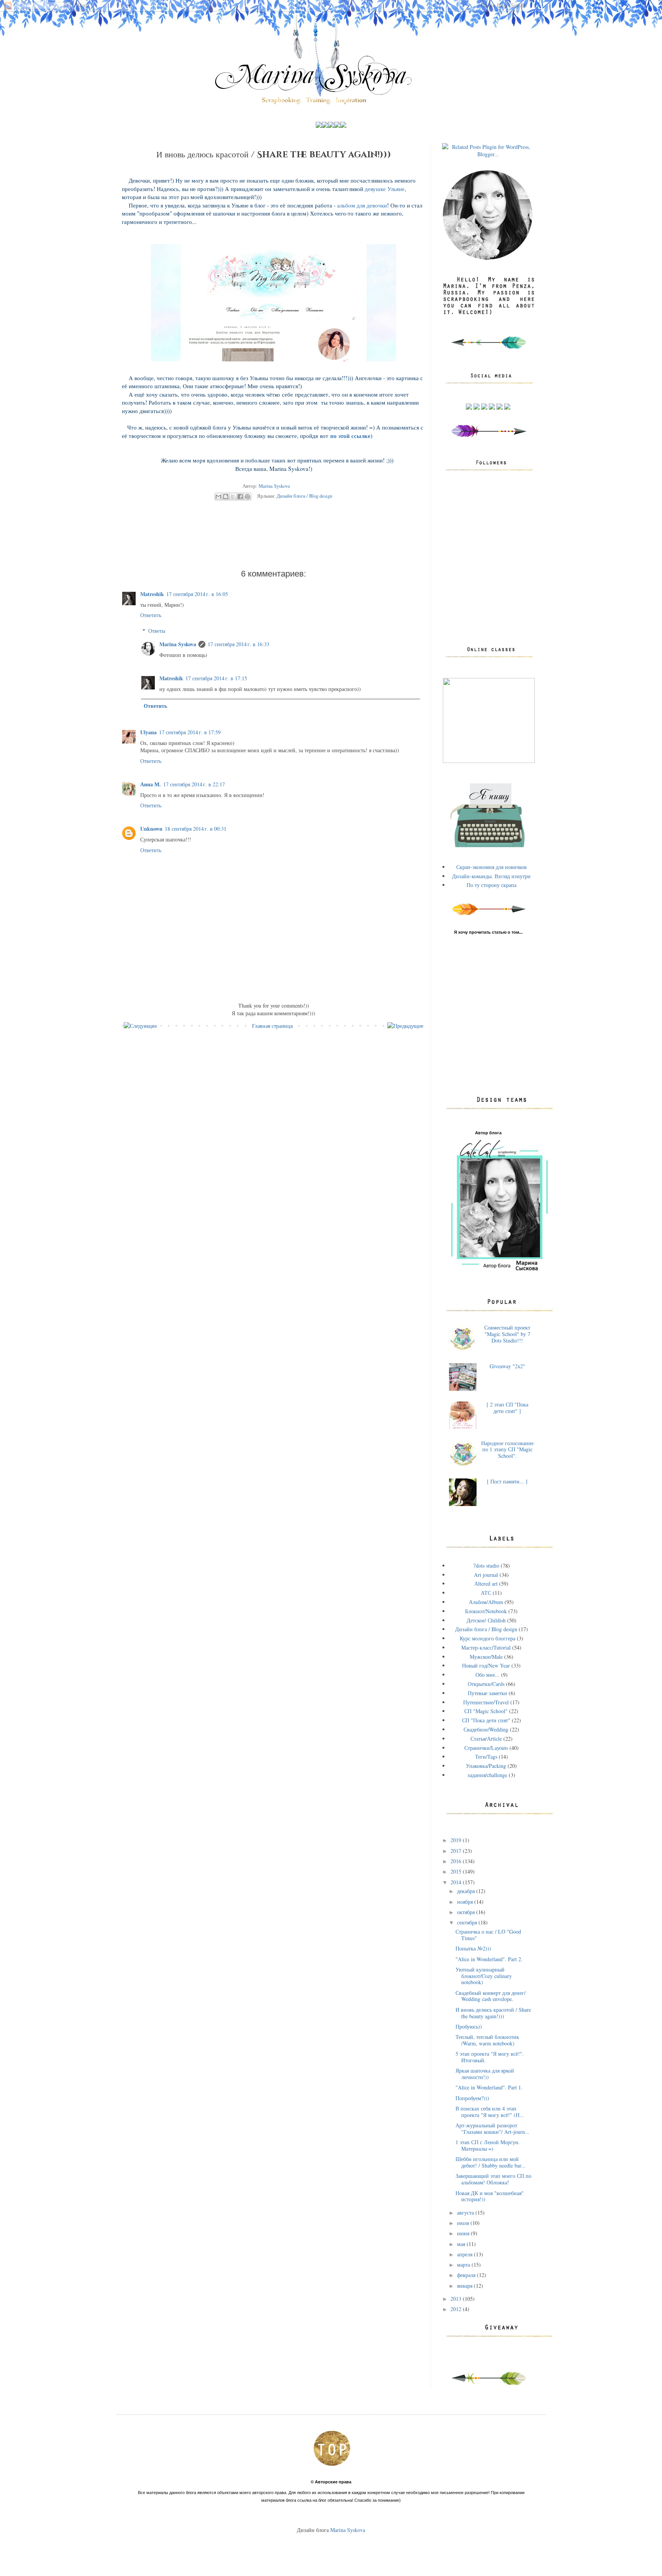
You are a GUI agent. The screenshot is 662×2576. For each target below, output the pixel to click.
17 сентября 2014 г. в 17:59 (190, 732)
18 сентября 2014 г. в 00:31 (196, 829)
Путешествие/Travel (486, 1702)
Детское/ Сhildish (486, 1620)
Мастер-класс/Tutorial (486, 1647)
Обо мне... (487, 1675)
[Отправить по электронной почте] (218, 497)
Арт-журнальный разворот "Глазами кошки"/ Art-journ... (492, 2128)
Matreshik (152, 594)
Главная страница (272, 1026)
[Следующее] (140, 1026)
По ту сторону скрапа (492, 885)
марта (464, 2265)
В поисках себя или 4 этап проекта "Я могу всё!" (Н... (490, 2112)
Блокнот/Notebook (486, 1611)
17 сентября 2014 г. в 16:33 (238, 644)
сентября (468, 1922)
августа (466, 2213)
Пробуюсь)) (469, 2026)
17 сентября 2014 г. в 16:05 (197, 594)
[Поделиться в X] (233, 497)
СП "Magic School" (486, 1711)
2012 (457, 2309)
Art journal (486, 1575)
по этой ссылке (350, 436)
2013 (457, 2299)
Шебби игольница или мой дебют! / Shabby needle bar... (491, 2162)
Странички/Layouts (486, 1748)
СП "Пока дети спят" (486, 1720)
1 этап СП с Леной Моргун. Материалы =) (488, 2145)
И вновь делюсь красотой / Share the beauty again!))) (493, 2013)
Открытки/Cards (486, 1684)
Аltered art (486, 1584)
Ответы (157, 631)
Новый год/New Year (486, 1665)
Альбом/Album (486, 1602)
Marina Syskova (178, 644)
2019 (457, 1840)
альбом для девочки (362, 205)
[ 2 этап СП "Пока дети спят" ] (507, 1408)
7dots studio (486, 1566)
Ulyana (148, 732)
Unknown (151, 829)
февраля (467, 2275)
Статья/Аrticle (486, 1739)
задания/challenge (487, 1775)
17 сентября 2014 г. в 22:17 (194, 784)
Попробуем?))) (472, 2098)
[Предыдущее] (405, 1026)
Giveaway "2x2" (507, 1366)
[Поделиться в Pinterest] (247, 497)
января (465, 2286)
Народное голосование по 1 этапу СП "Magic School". (507, 1450)
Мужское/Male (486, 1657)
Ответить (151, 615)
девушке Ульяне (385, 189)
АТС (486, 1593)
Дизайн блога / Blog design (304, 496)
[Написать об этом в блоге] (226, 497)
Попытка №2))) (473, 1948)
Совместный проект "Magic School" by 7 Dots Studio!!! (507, 1334)
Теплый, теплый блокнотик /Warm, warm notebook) (487, 2040)
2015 (457, 1871)
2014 (457, 1882)
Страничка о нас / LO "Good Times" (488, 1935)
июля (464, 2223)
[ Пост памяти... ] (507, 1481)
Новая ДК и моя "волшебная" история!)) (490, 2196)
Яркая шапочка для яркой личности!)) (485, 2074)
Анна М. (151, 784)
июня (464, 2233)
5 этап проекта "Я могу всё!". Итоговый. (490, 2057)
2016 (457, 1861)
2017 (457, 1851)
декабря (467, 1891)
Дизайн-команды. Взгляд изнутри (491, 876)
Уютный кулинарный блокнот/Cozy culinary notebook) (484, 1976)
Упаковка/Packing (486, 1766)
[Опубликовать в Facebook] (240, 497)
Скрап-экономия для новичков (492, 867)
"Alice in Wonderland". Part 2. (489, 1959)
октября (467, 1912)
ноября (466, 1902)
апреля (465, 2254)
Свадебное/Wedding (486, 1729)
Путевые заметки (487, 1693)
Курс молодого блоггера (487, 1638)
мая (462, 2244)
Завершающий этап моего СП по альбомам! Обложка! (493, 2179)
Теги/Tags (486, 1757)
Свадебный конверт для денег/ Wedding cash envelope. (491, 1996)
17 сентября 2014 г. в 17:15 (216, 678)
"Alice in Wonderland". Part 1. (489, 2087)
